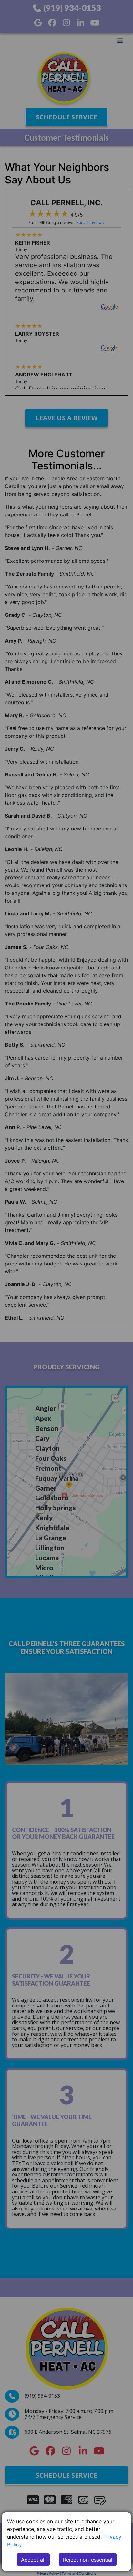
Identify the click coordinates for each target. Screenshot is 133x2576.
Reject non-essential (88, 2560)
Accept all (33, 2560)
